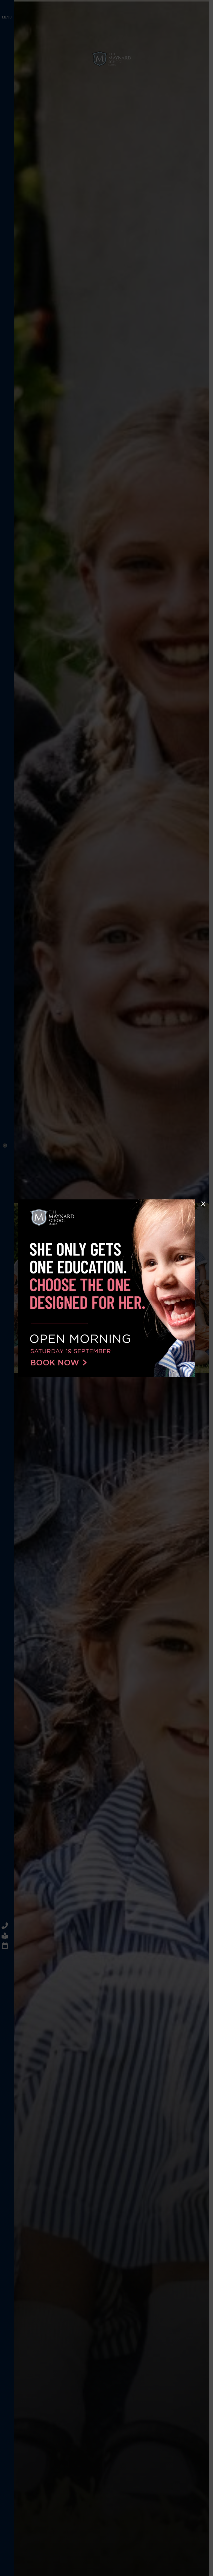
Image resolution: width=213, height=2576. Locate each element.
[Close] (203, 1204)
